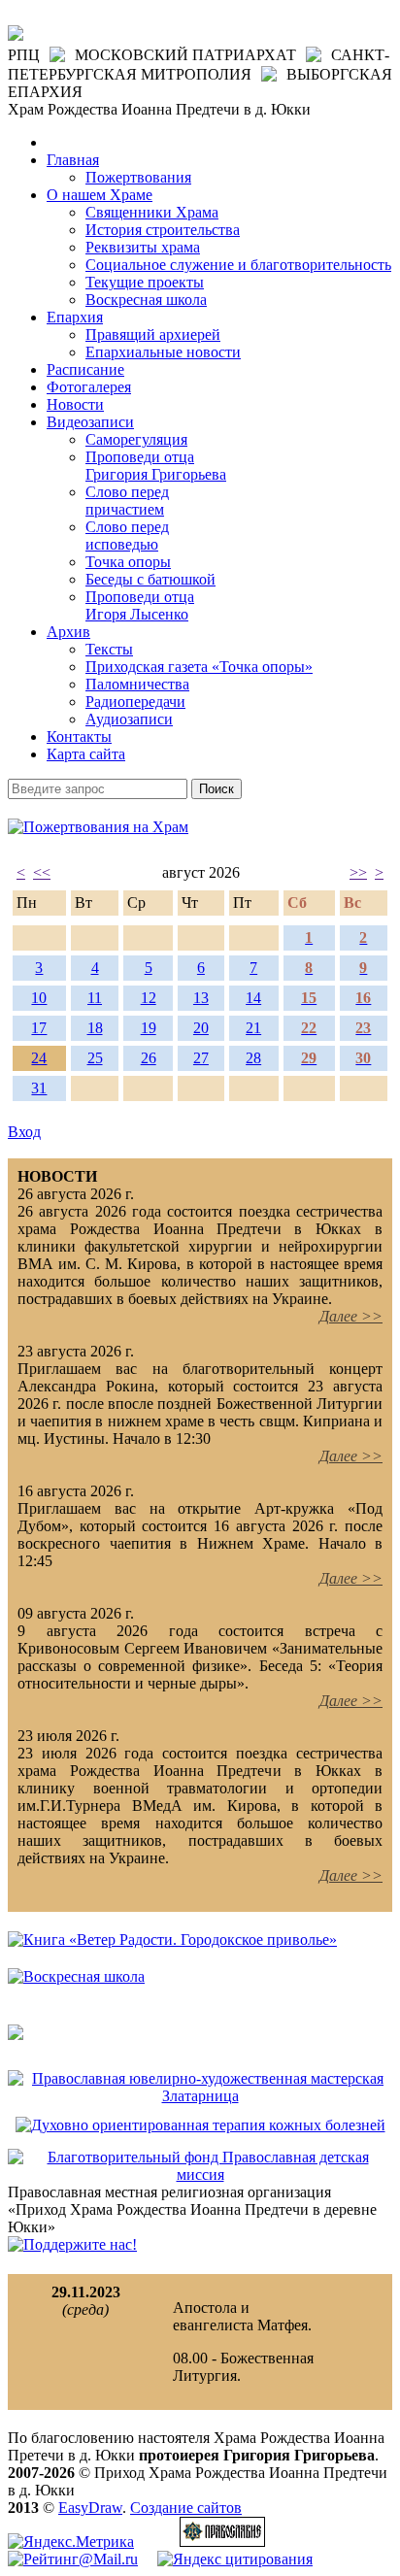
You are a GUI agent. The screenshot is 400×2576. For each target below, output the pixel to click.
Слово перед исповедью (127, 535)
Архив (68, 632)
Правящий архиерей (153, 335)
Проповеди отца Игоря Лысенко (140, 605)
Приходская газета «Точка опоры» (199, 667)
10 (39, 998)
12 (149, 998)
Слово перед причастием (127, 501)
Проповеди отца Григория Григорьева (156, 466)
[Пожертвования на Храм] (98, 827)
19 (149, 1028)
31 (39, 1088)
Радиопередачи (135, 702)
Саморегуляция (136, 439)
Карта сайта (86, 754)
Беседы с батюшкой (150, 579)
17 (39, 1028)
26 (149, 1058)
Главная (73, 160)
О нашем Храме (100, 195)
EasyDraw (90, 2508)
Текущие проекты (145, 282)
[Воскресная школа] (76, 1976)
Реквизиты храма (143, 247)
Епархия (75, 317)
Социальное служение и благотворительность (238, 265)
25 (95, 1058)
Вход (24, 1132)
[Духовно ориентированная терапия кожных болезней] (200, 2125)
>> (358, 872)
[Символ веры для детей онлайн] (16, 2035)
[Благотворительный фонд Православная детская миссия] (200, 2175)
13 (201, 998)
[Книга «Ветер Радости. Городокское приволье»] (172, 1940)
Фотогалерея (89, 387)
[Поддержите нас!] (72, 2244)
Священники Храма (152, 212)
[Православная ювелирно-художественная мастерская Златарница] (200, 2096)
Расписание (85, 369)
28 (253, 1058)
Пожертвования (138, 177)
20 (201, 1028)
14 (253, 998)
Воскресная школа (146, 300)
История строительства (163, 230)
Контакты (79, 736)
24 (39, 1058)
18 (95, 1028)
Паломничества (137, 684)
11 (95, 998)
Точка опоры (128, 562)
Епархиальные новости (163, 352)
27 (201, 1058)
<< (42, 872)
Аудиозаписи (129, 719)
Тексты (109, 649)
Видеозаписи (90, 422)
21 (253, 1028)
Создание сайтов (186, 2508)
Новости (75, 404)
